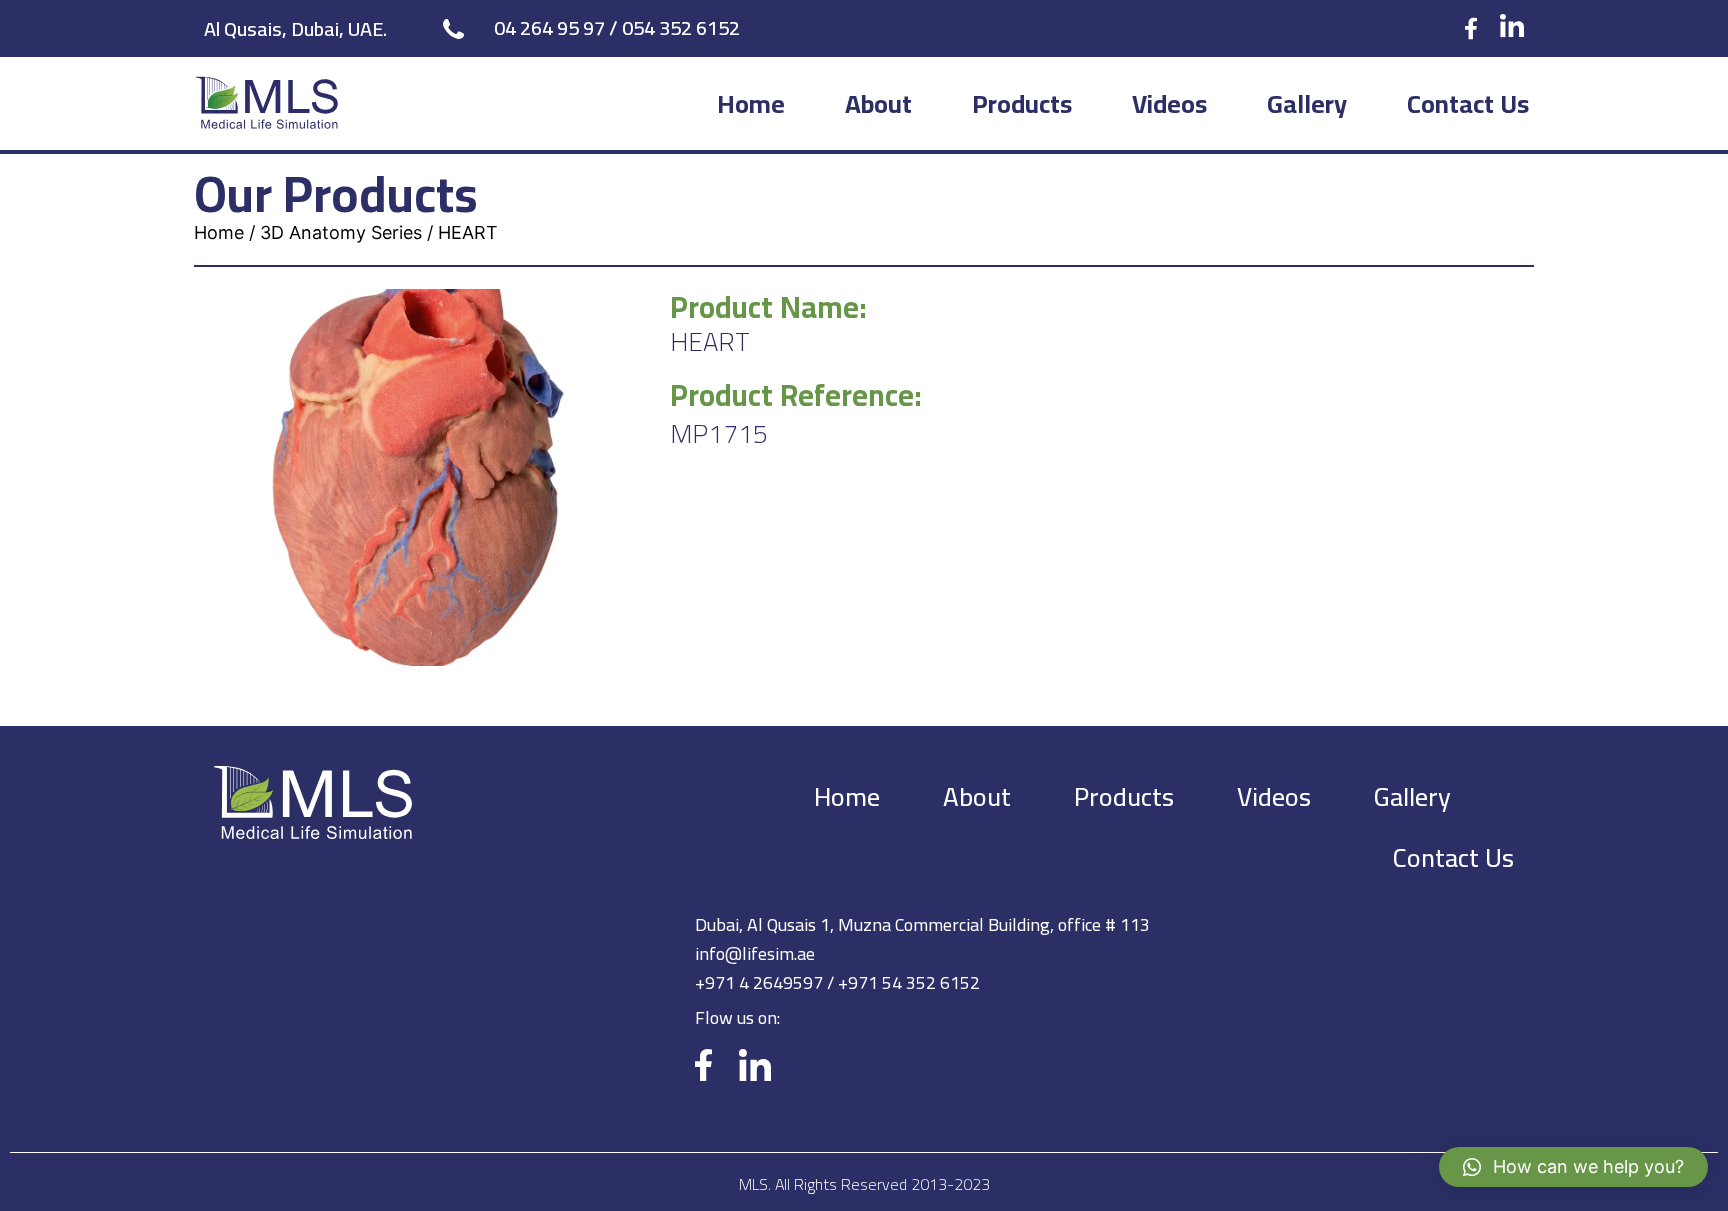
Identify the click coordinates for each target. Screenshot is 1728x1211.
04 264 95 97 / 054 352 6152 (617, 27)
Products (1022, 103)
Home (751, 103)
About (878, 103)
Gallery (1307, 103)
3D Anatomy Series (341, 232)
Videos (1169, 103)
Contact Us (1468, 103)
